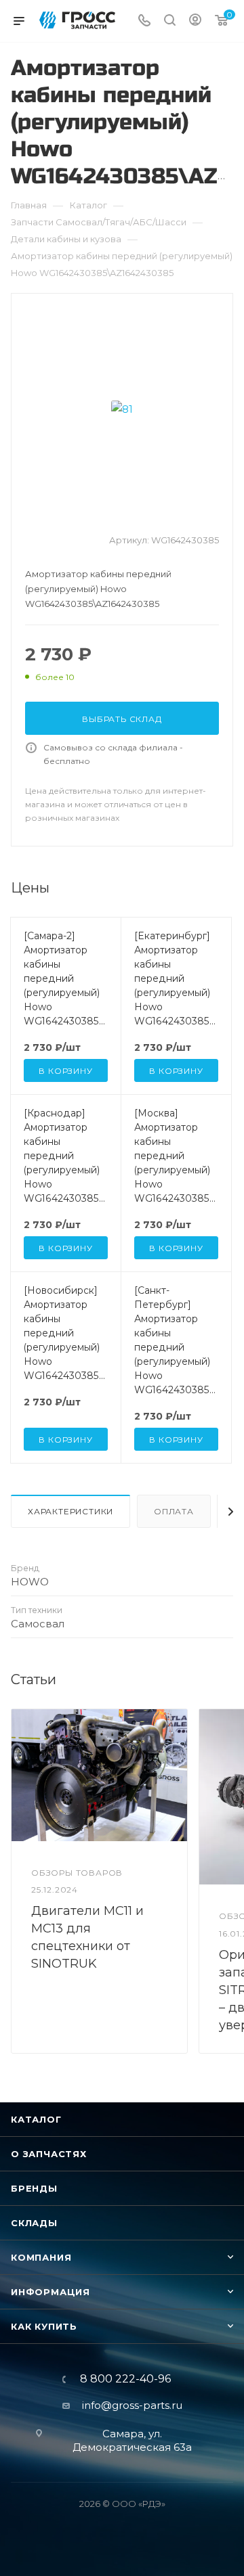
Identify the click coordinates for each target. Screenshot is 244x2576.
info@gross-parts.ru (132, 2405)
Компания (41, 2257)
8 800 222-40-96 (125, 2379)
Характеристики (70, 1511)
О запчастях (49, 2154)
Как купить (44, 2326)
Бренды (34, 2188)
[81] (122, 409)
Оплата (174, 1511)
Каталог (36, 2119)
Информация (50, 2292)
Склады (34, 2223)
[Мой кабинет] (195, 21)
